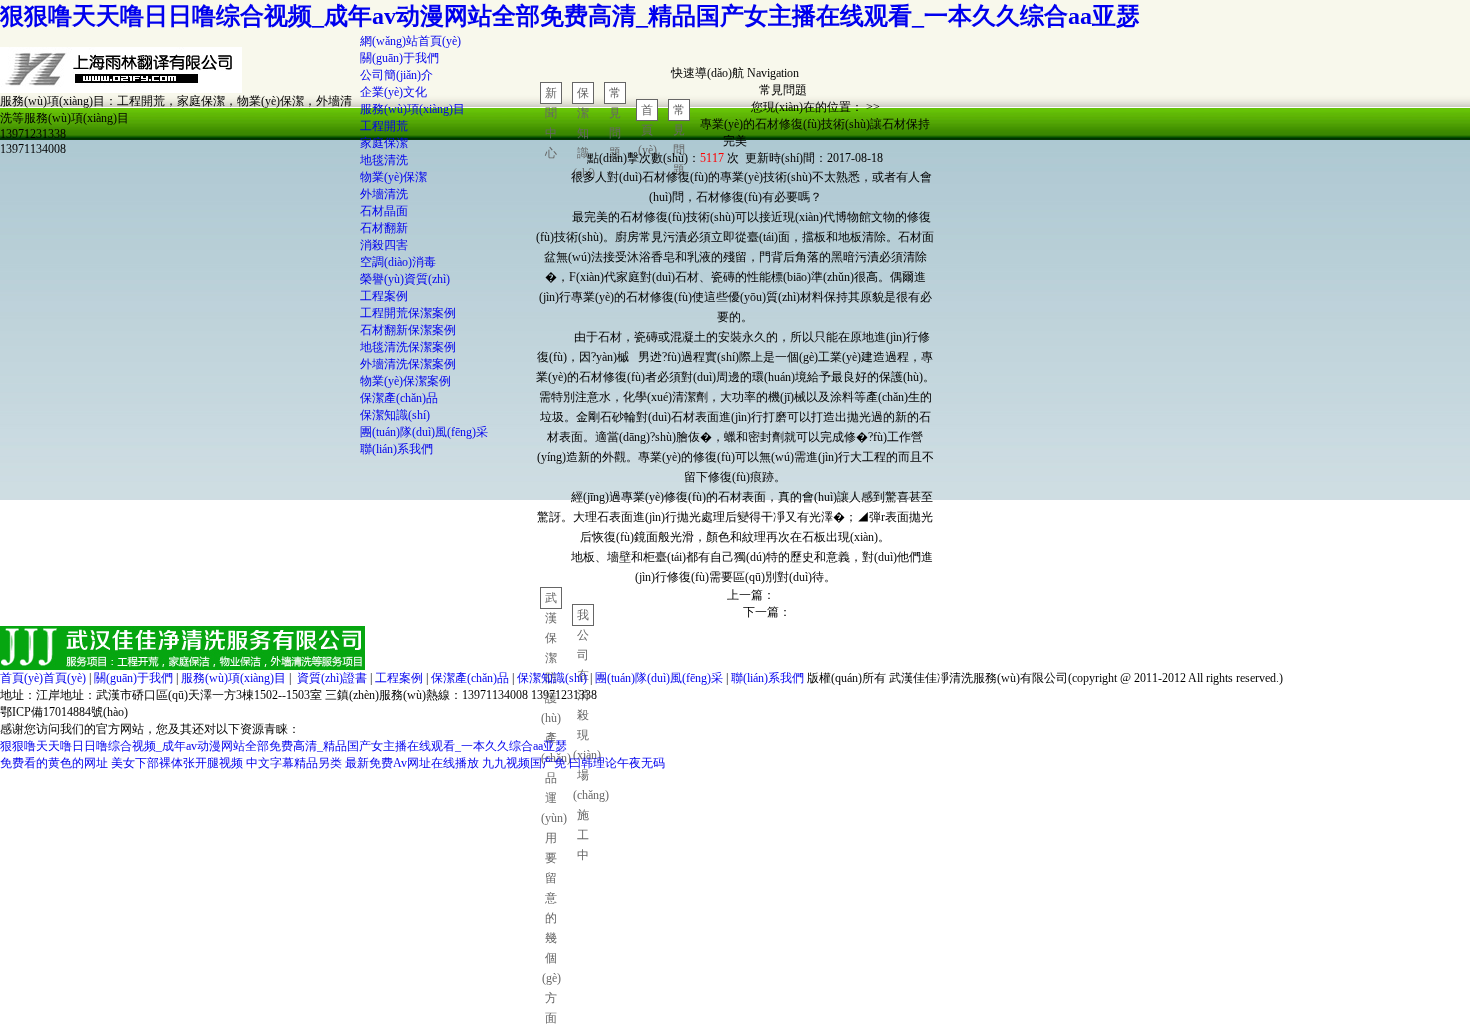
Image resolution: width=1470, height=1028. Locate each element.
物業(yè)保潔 (393, 177)
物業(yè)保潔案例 (405, 381)
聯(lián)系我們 (396, 449)
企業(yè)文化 (393, 92)
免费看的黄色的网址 (54, 763)
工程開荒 (384, 126)
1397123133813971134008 (33, 141)
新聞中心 (551, 95)
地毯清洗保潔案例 (408, 347)
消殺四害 (384, 245)
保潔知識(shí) (395, 415)
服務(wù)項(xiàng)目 (412, 109)
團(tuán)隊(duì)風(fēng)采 (424, 432)
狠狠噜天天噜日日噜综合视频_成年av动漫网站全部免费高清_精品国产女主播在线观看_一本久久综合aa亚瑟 (570, 16)
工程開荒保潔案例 (408, 313)
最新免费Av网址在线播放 (412, 763)
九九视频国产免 (524, 763)
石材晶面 (384, 211)
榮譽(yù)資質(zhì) (405, 279)
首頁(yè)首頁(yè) (43, 678)
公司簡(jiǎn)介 (396, 75)
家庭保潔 (384, 143)
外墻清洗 (384, 194)
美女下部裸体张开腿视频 (177, 763)
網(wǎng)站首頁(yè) (410, 41)
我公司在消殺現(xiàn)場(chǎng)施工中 (583, 617)
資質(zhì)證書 (332, 678)
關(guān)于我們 (399, 58)
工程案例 (384, 296)
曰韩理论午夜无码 (617, 763)
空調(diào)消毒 (398, 262)
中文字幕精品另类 (294, 763)
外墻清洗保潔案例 (408, 364)
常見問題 (615, 95)
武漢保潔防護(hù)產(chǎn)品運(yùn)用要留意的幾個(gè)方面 (551, 600)
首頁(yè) (647, 112)
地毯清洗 (384, 160)
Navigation (773, 73)
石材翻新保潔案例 (408, 330)
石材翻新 (384, 228)
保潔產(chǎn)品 (399, 398)
